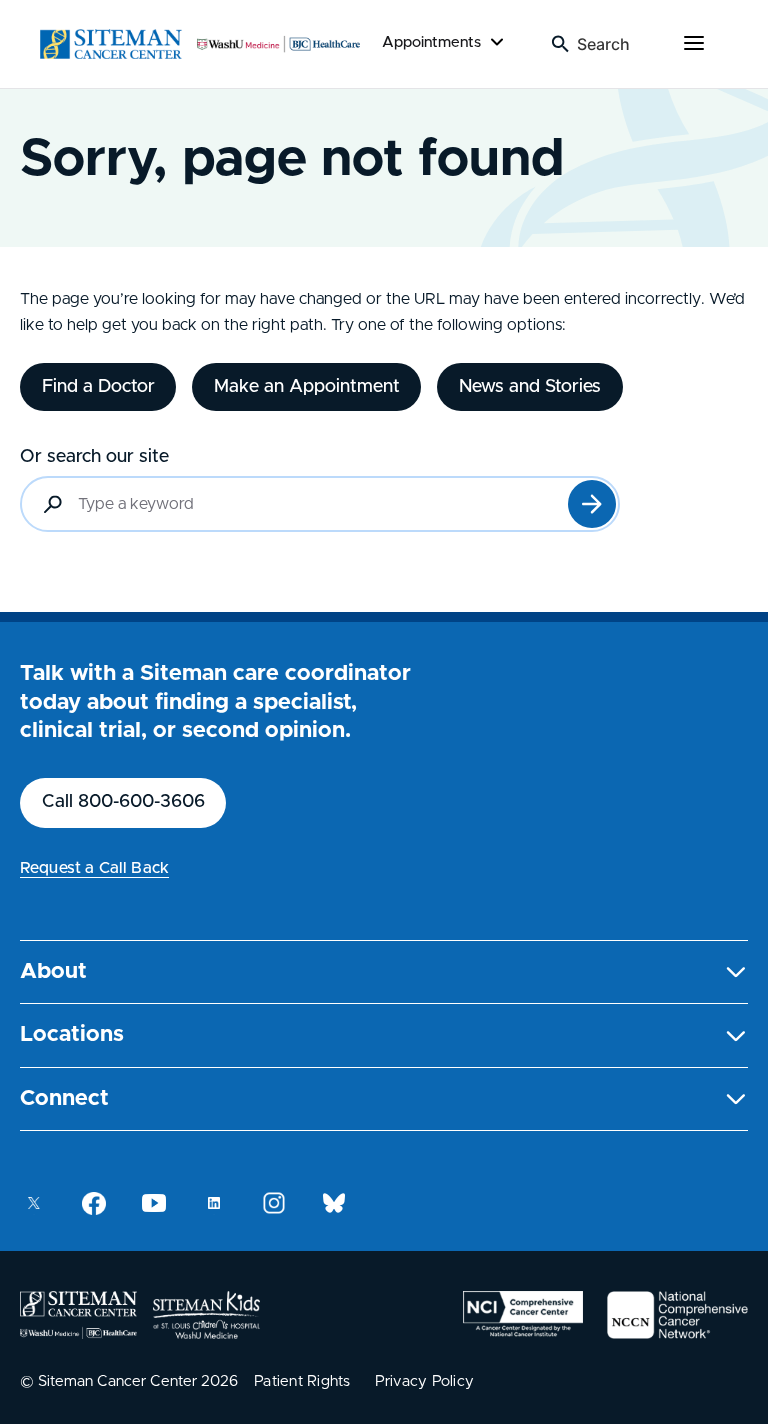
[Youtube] (154, 1203)
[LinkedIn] (214, 1203)
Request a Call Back (94, 868)
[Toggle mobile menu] (694, 44)
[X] (34, 1203)
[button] (384, 972)
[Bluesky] (334, 1203)
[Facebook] (94, 1203)
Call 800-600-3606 (123, 802)
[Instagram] (274, 1203)
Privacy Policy (425, 1381)
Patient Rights (302, 1381)
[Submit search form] (592, 504)
